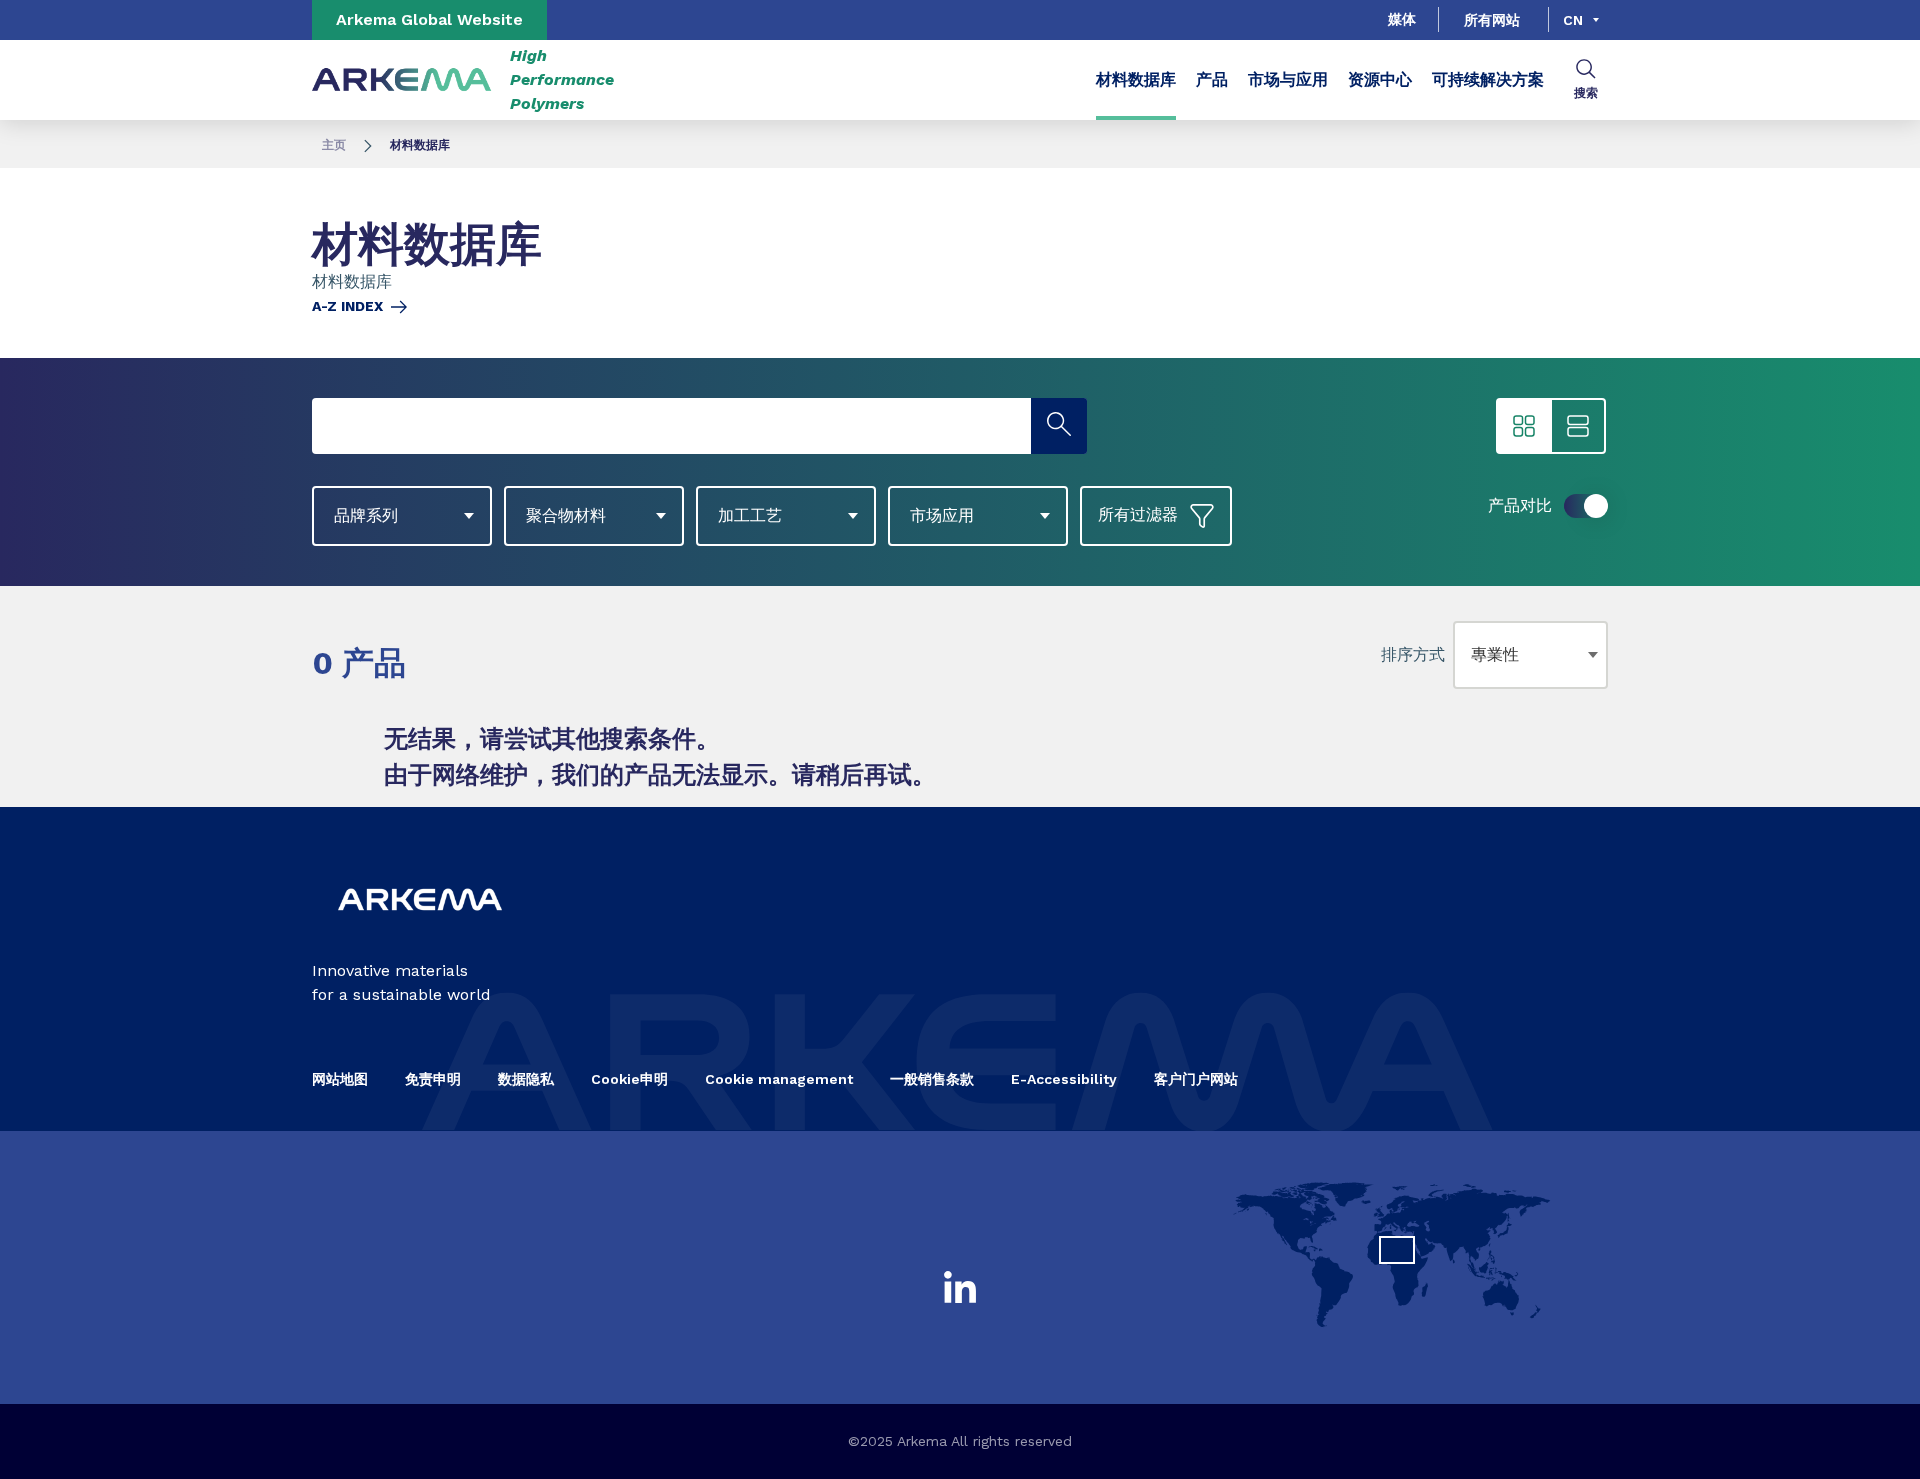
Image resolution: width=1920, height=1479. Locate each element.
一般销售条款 (932, 1079)
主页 (334, 145)
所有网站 (1492, 20)
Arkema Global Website (429, 19)
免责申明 (433, 1079)
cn (1573, 20)
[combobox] (1475, 655)
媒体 (1402, 19)
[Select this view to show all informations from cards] (1578, 426)
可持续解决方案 (1488, 79)
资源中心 (1380, 79)
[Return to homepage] (402, 80)
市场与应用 (1288, 79)
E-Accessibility (1064, 1079)
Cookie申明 (629, 1079)
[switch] (1586, 506)
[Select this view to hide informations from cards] (1524, 426)
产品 (1212, 79)
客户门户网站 (1196, 1079)
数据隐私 (526, 1079)
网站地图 (340, 1079)
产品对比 (1520, 505)
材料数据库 (1136, 79)
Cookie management (779, 1079)
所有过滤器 (1138, 514)
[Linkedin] (960, 1287)
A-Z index (347, 306)
